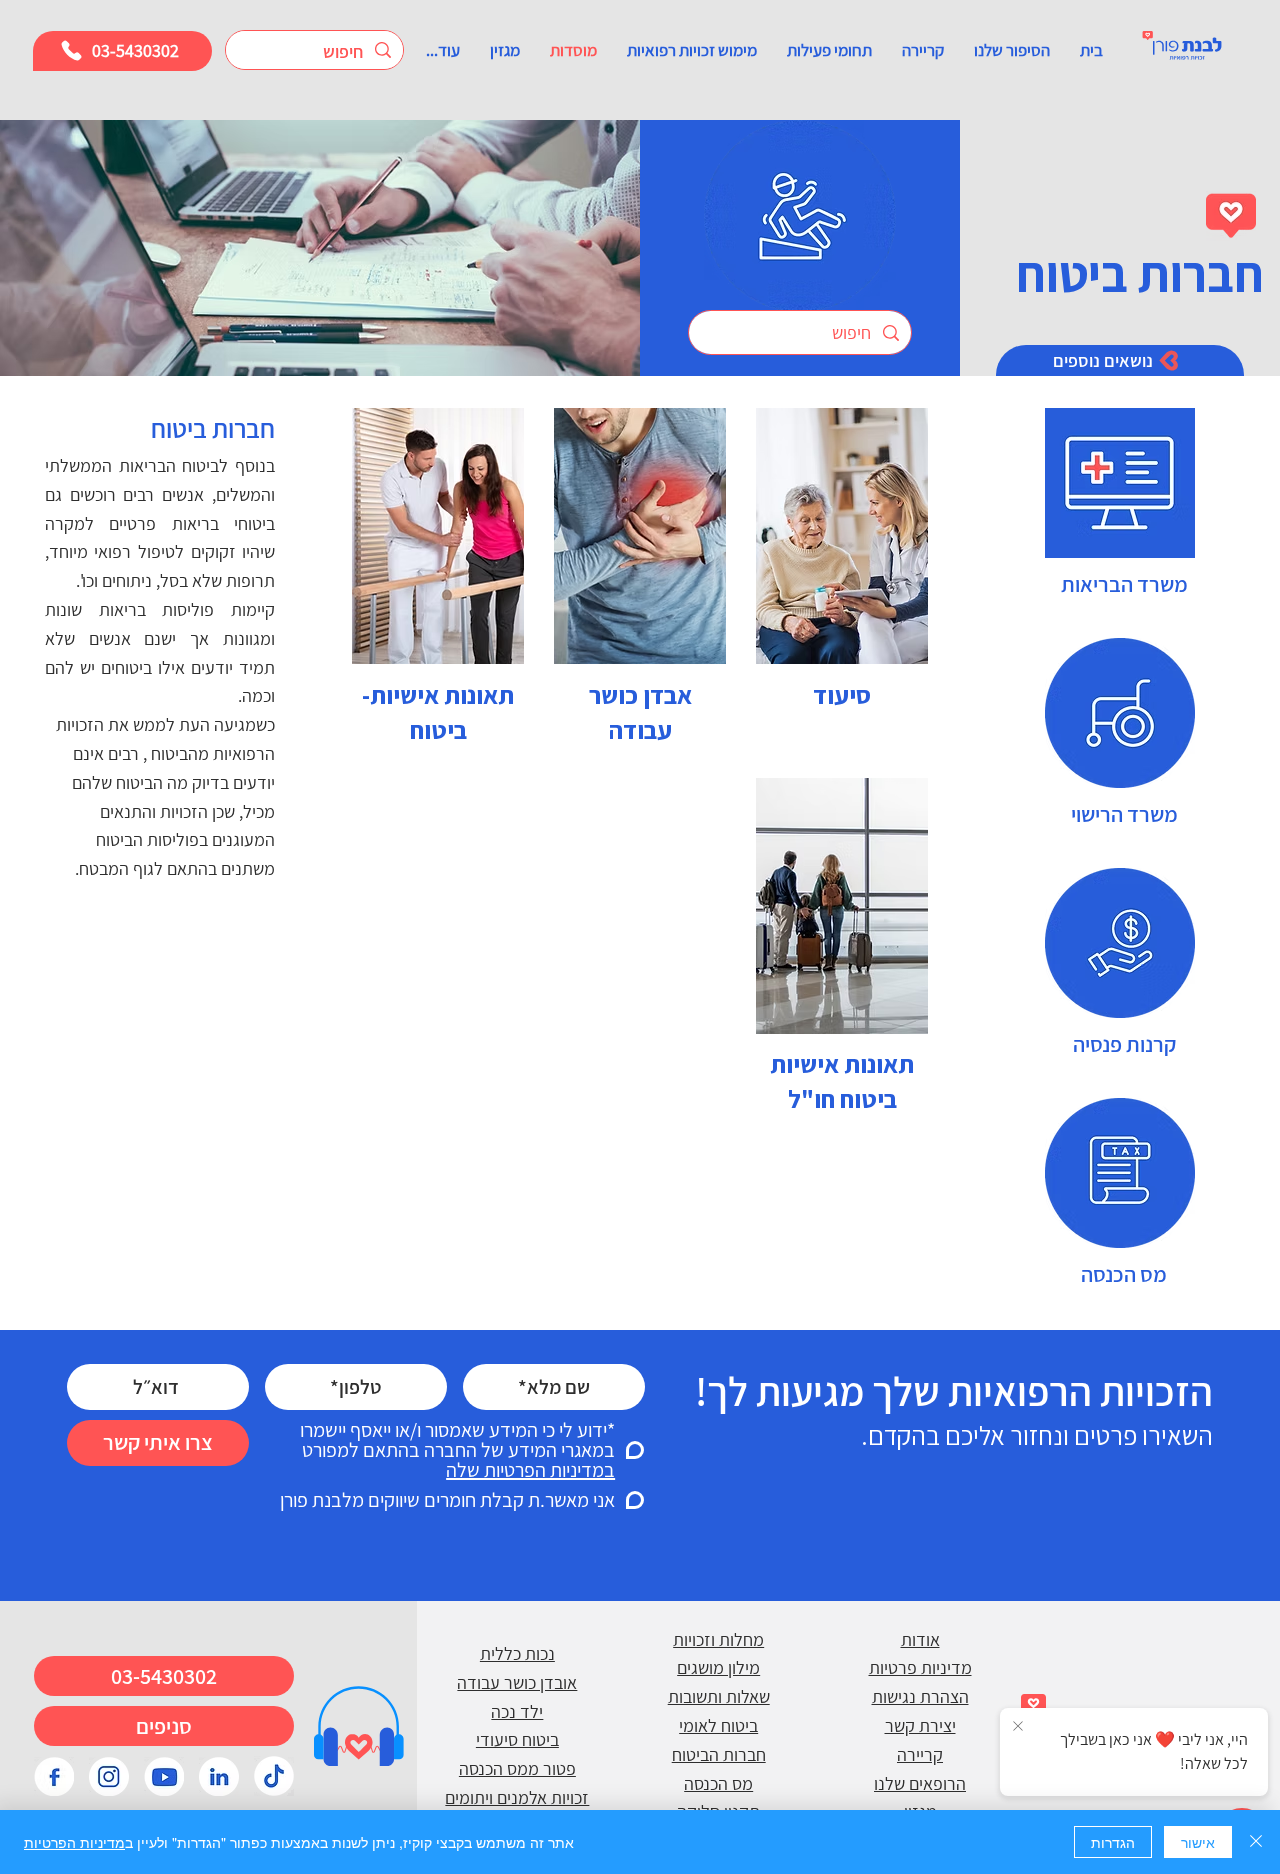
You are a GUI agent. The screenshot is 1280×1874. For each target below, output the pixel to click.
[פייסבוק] (54, 1776)
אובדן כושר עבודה (517, 1682)
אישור (1198, 1842)
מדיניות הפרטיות (74, 1842)
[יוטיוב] (164, 1776)
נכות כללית (517, 1653)
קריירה (920, 1754)
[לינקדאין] (219, 1776)
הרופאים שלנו (920, 1783)
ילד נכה (517, 1711)
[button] (1012, 50)
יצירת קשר (920, 1725)
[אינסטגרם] (109, 1776)
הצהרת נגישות (920, 1696)
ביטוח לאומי (718, 1725)
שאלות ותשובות (719, 1696)
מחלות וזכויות (718, 1639)
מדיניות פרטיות (920, 1667)
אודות (920, 1639)
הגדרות (1113, 1842)
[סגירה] (1256, 1842)
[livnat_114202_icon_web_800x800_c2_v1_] (274, 1776)
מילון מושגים (718, 1667)
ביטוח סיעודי (517, 1739)
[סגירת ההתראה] (1018, 1727)
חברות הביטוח (719, 1754)
